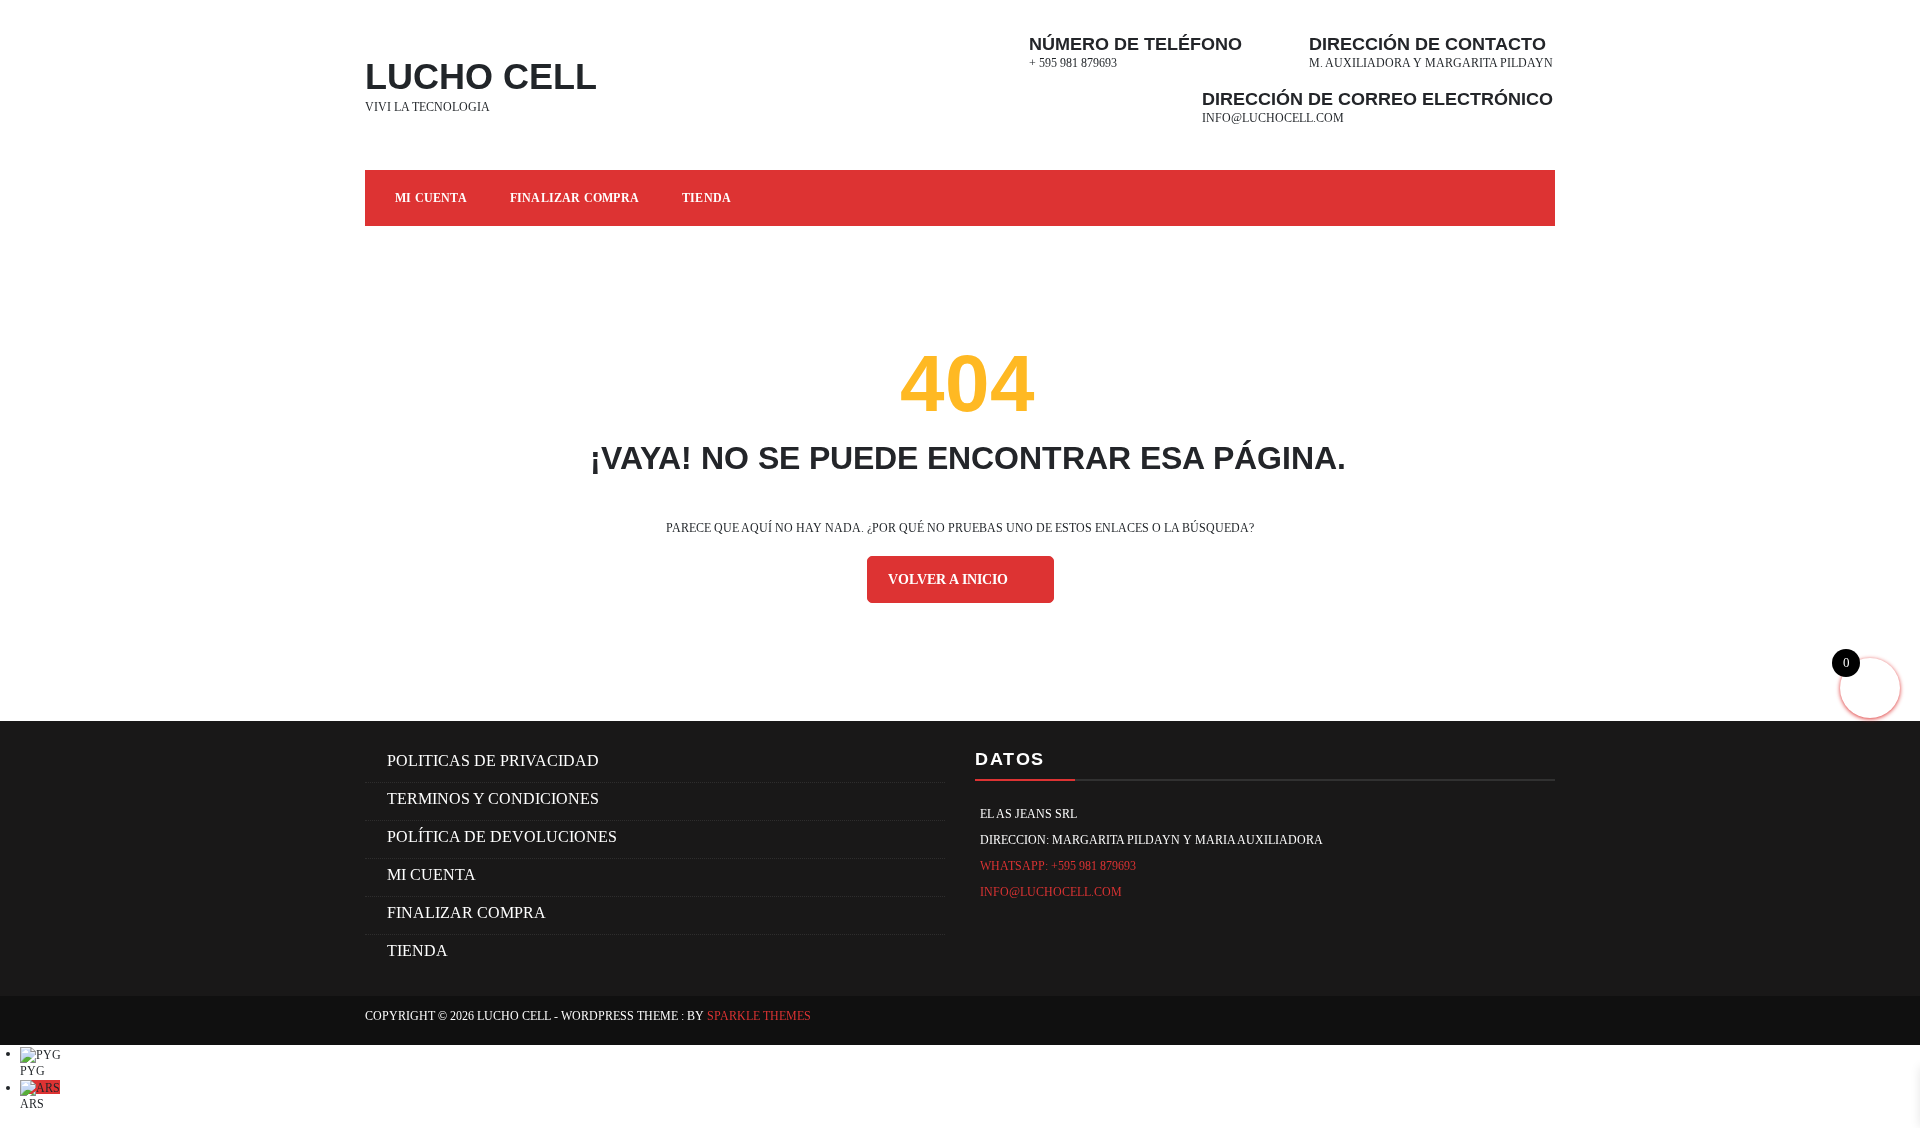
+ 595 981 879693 (1073, 63)
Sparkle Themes (759, 1016)
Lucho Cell (481, 76)
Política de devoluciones (502, 836)
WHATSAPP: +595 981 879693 (1058, 866)
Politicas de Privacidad (493, 760)
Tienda (706, 198)
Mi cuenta (431, 198)
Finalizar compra (574, 198)
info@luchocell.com (1273, 118)
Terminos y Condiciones (493, 798)
